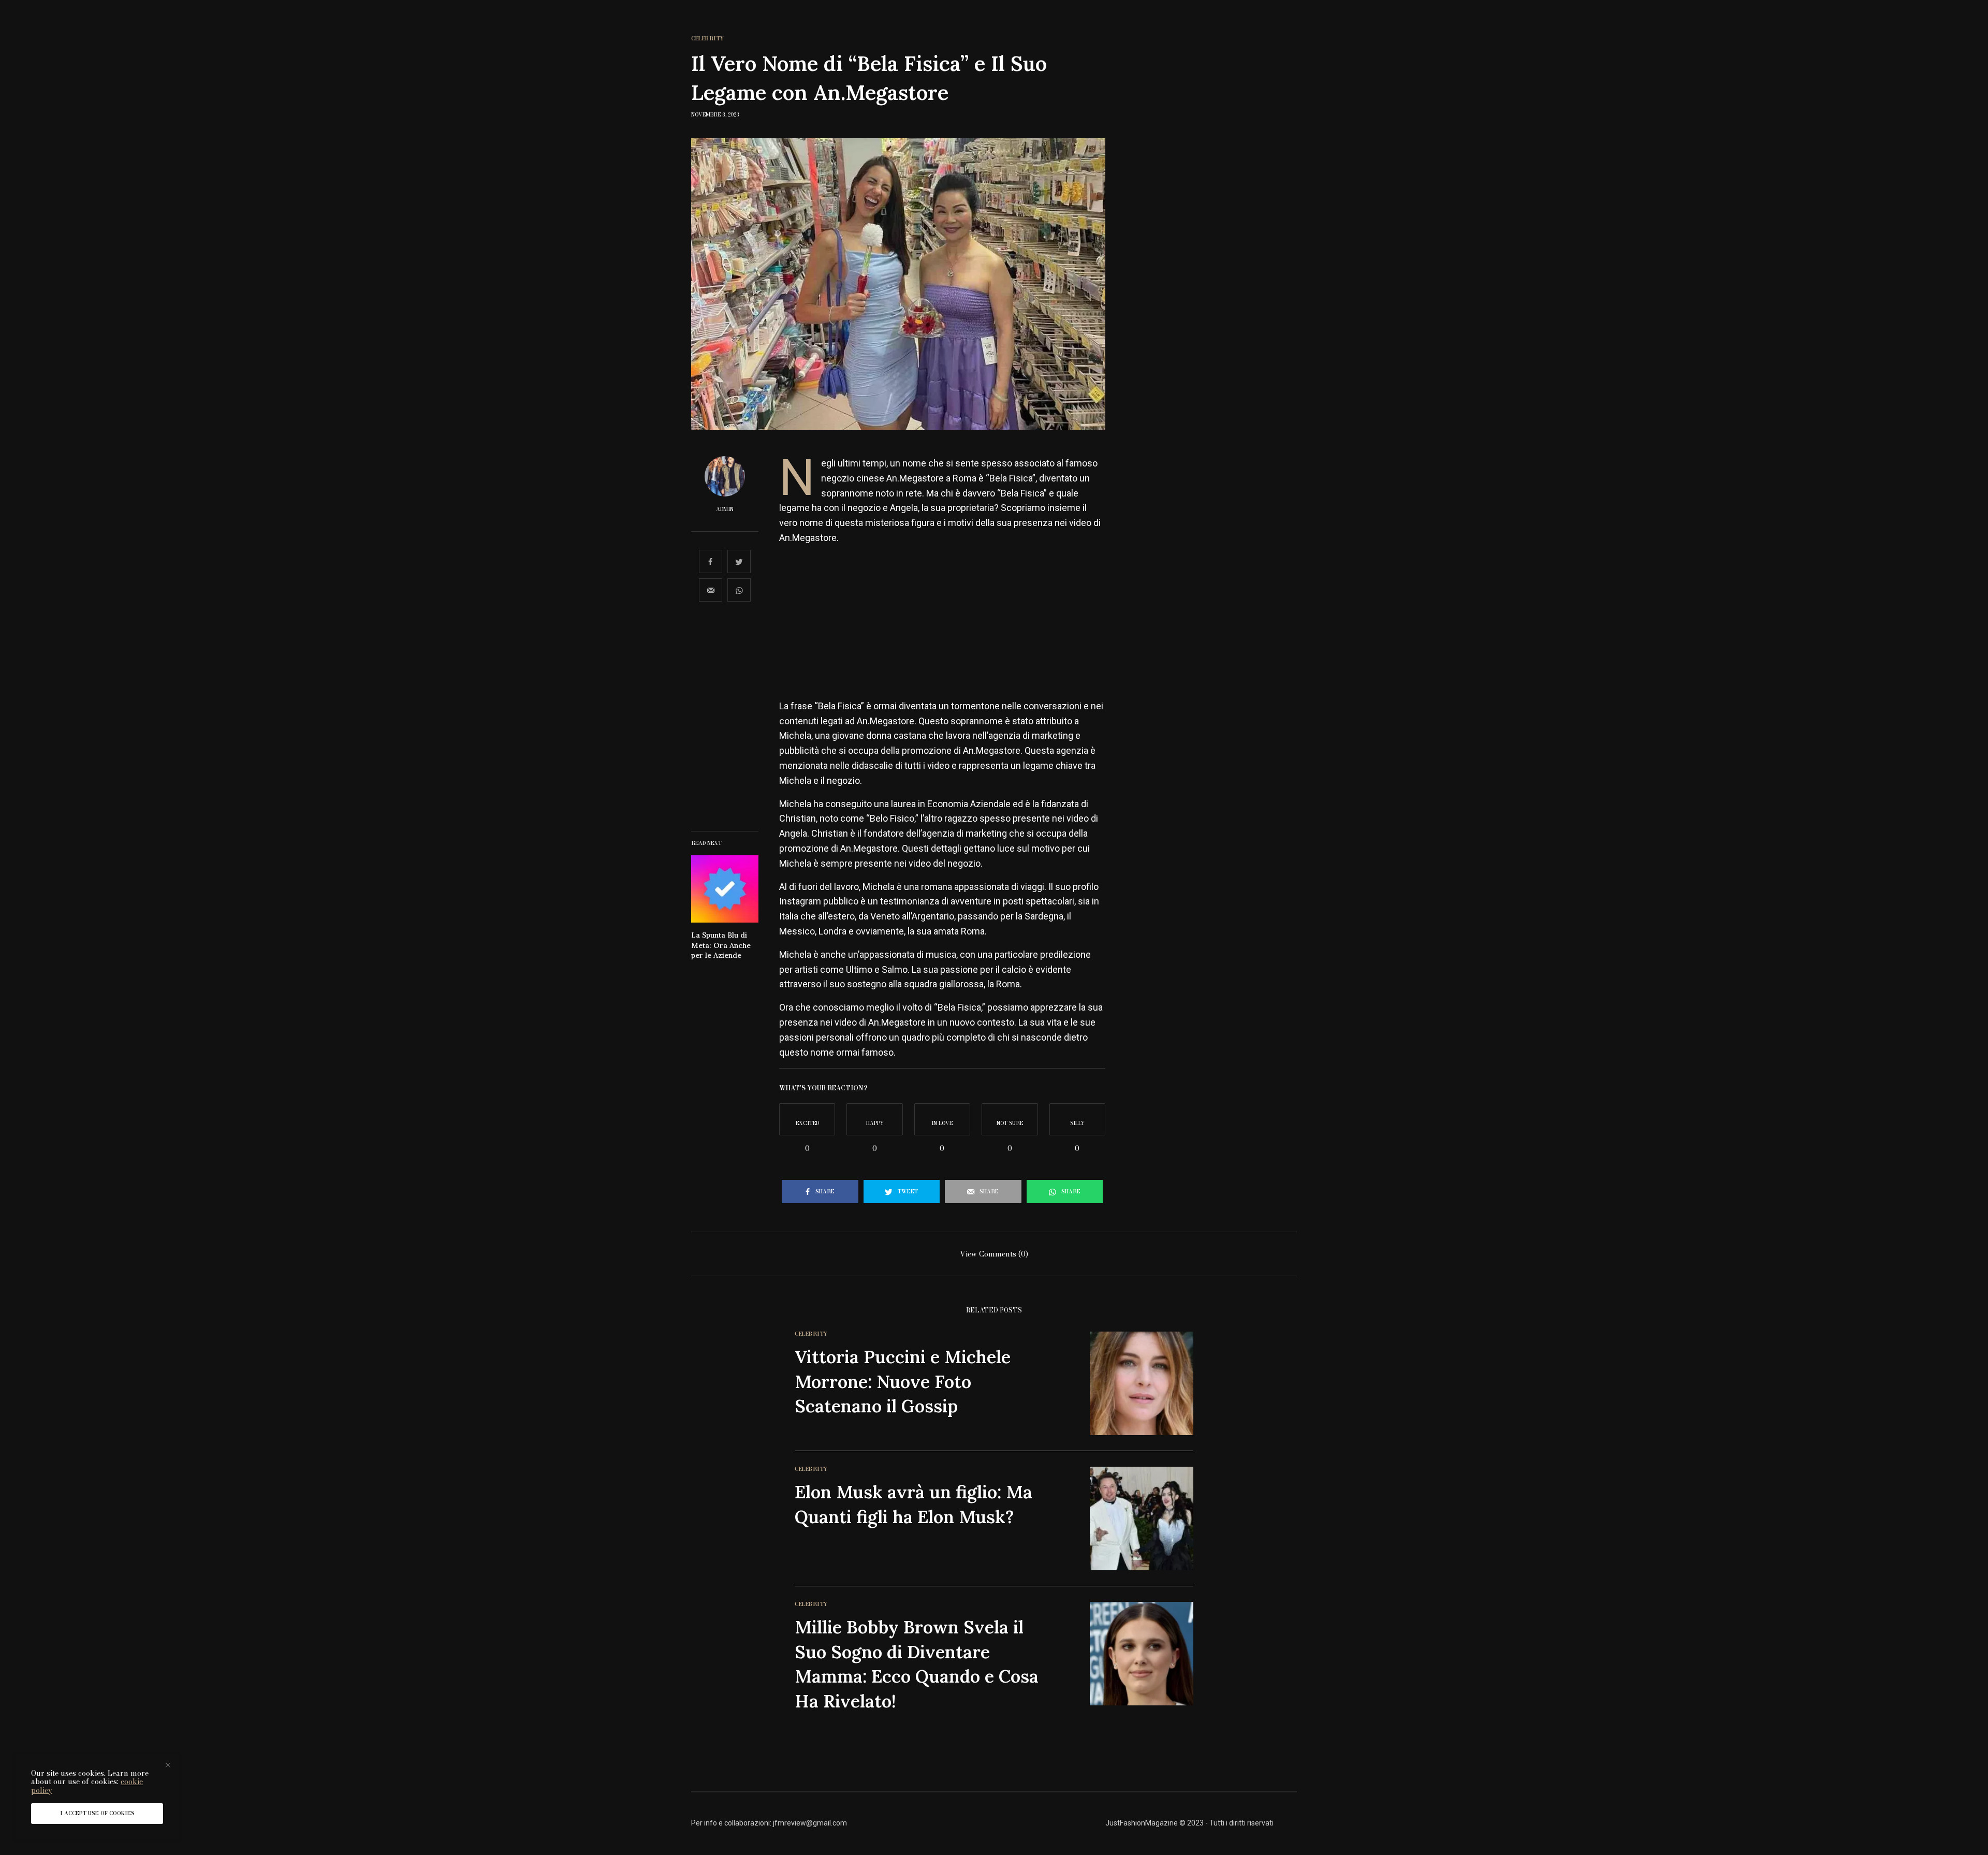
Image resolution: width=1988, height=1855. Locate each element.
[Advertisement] (942, 626)
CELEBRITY (708, 39)
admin (725, 509)
